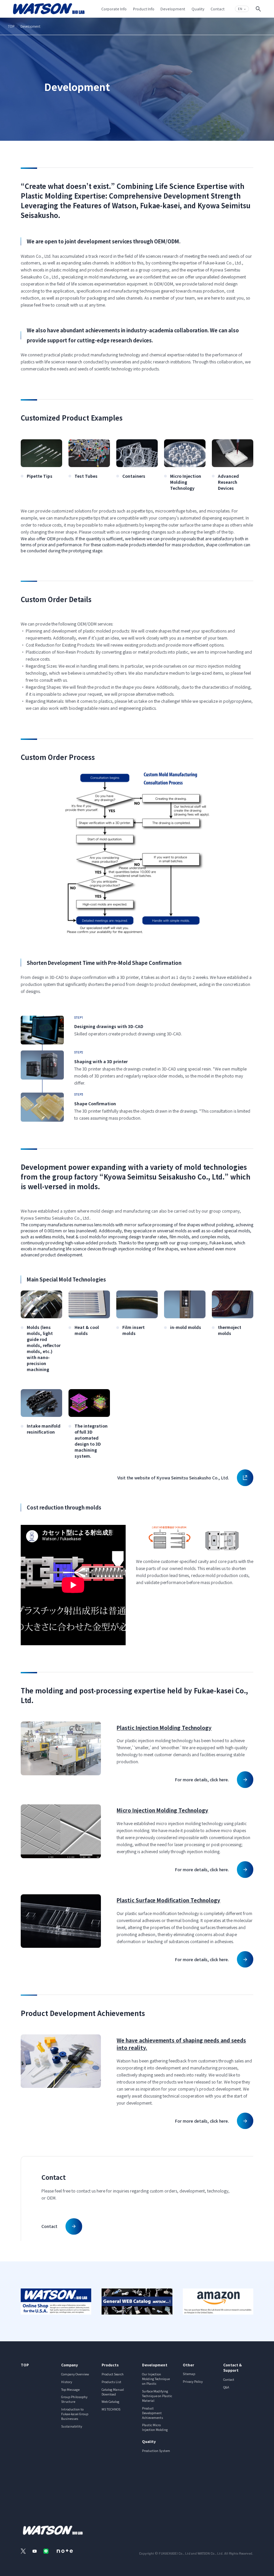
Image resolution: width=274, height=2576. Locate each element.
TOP (11, 26)
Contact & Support (233, 2367)
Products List (111, 2382)
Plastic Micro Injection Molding (155, 2427)
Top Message (70, 2389)
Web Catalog (110, 2401)
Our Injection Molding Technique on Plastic (156, 2379)
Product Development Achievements (153, 2413)
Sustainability (72, 2426)
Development (155, 2365)
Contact (229, 2379)
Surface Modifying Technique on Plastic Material (157, 2396)
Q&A (226, 2387)
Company (70, 2365)
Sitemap (189, 2374)
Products (110, 2365)
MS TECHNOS (111, 2409)
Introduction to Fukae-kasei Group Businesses (75, 2414)
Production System (156, 2451)
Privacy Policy (193, 2381)
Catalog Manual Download (113, 2392)
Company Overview (75, 2374)
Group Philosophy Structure (74, 2399)
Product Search (113, 2374)
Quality (149, 2441)
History (67, 2382)
